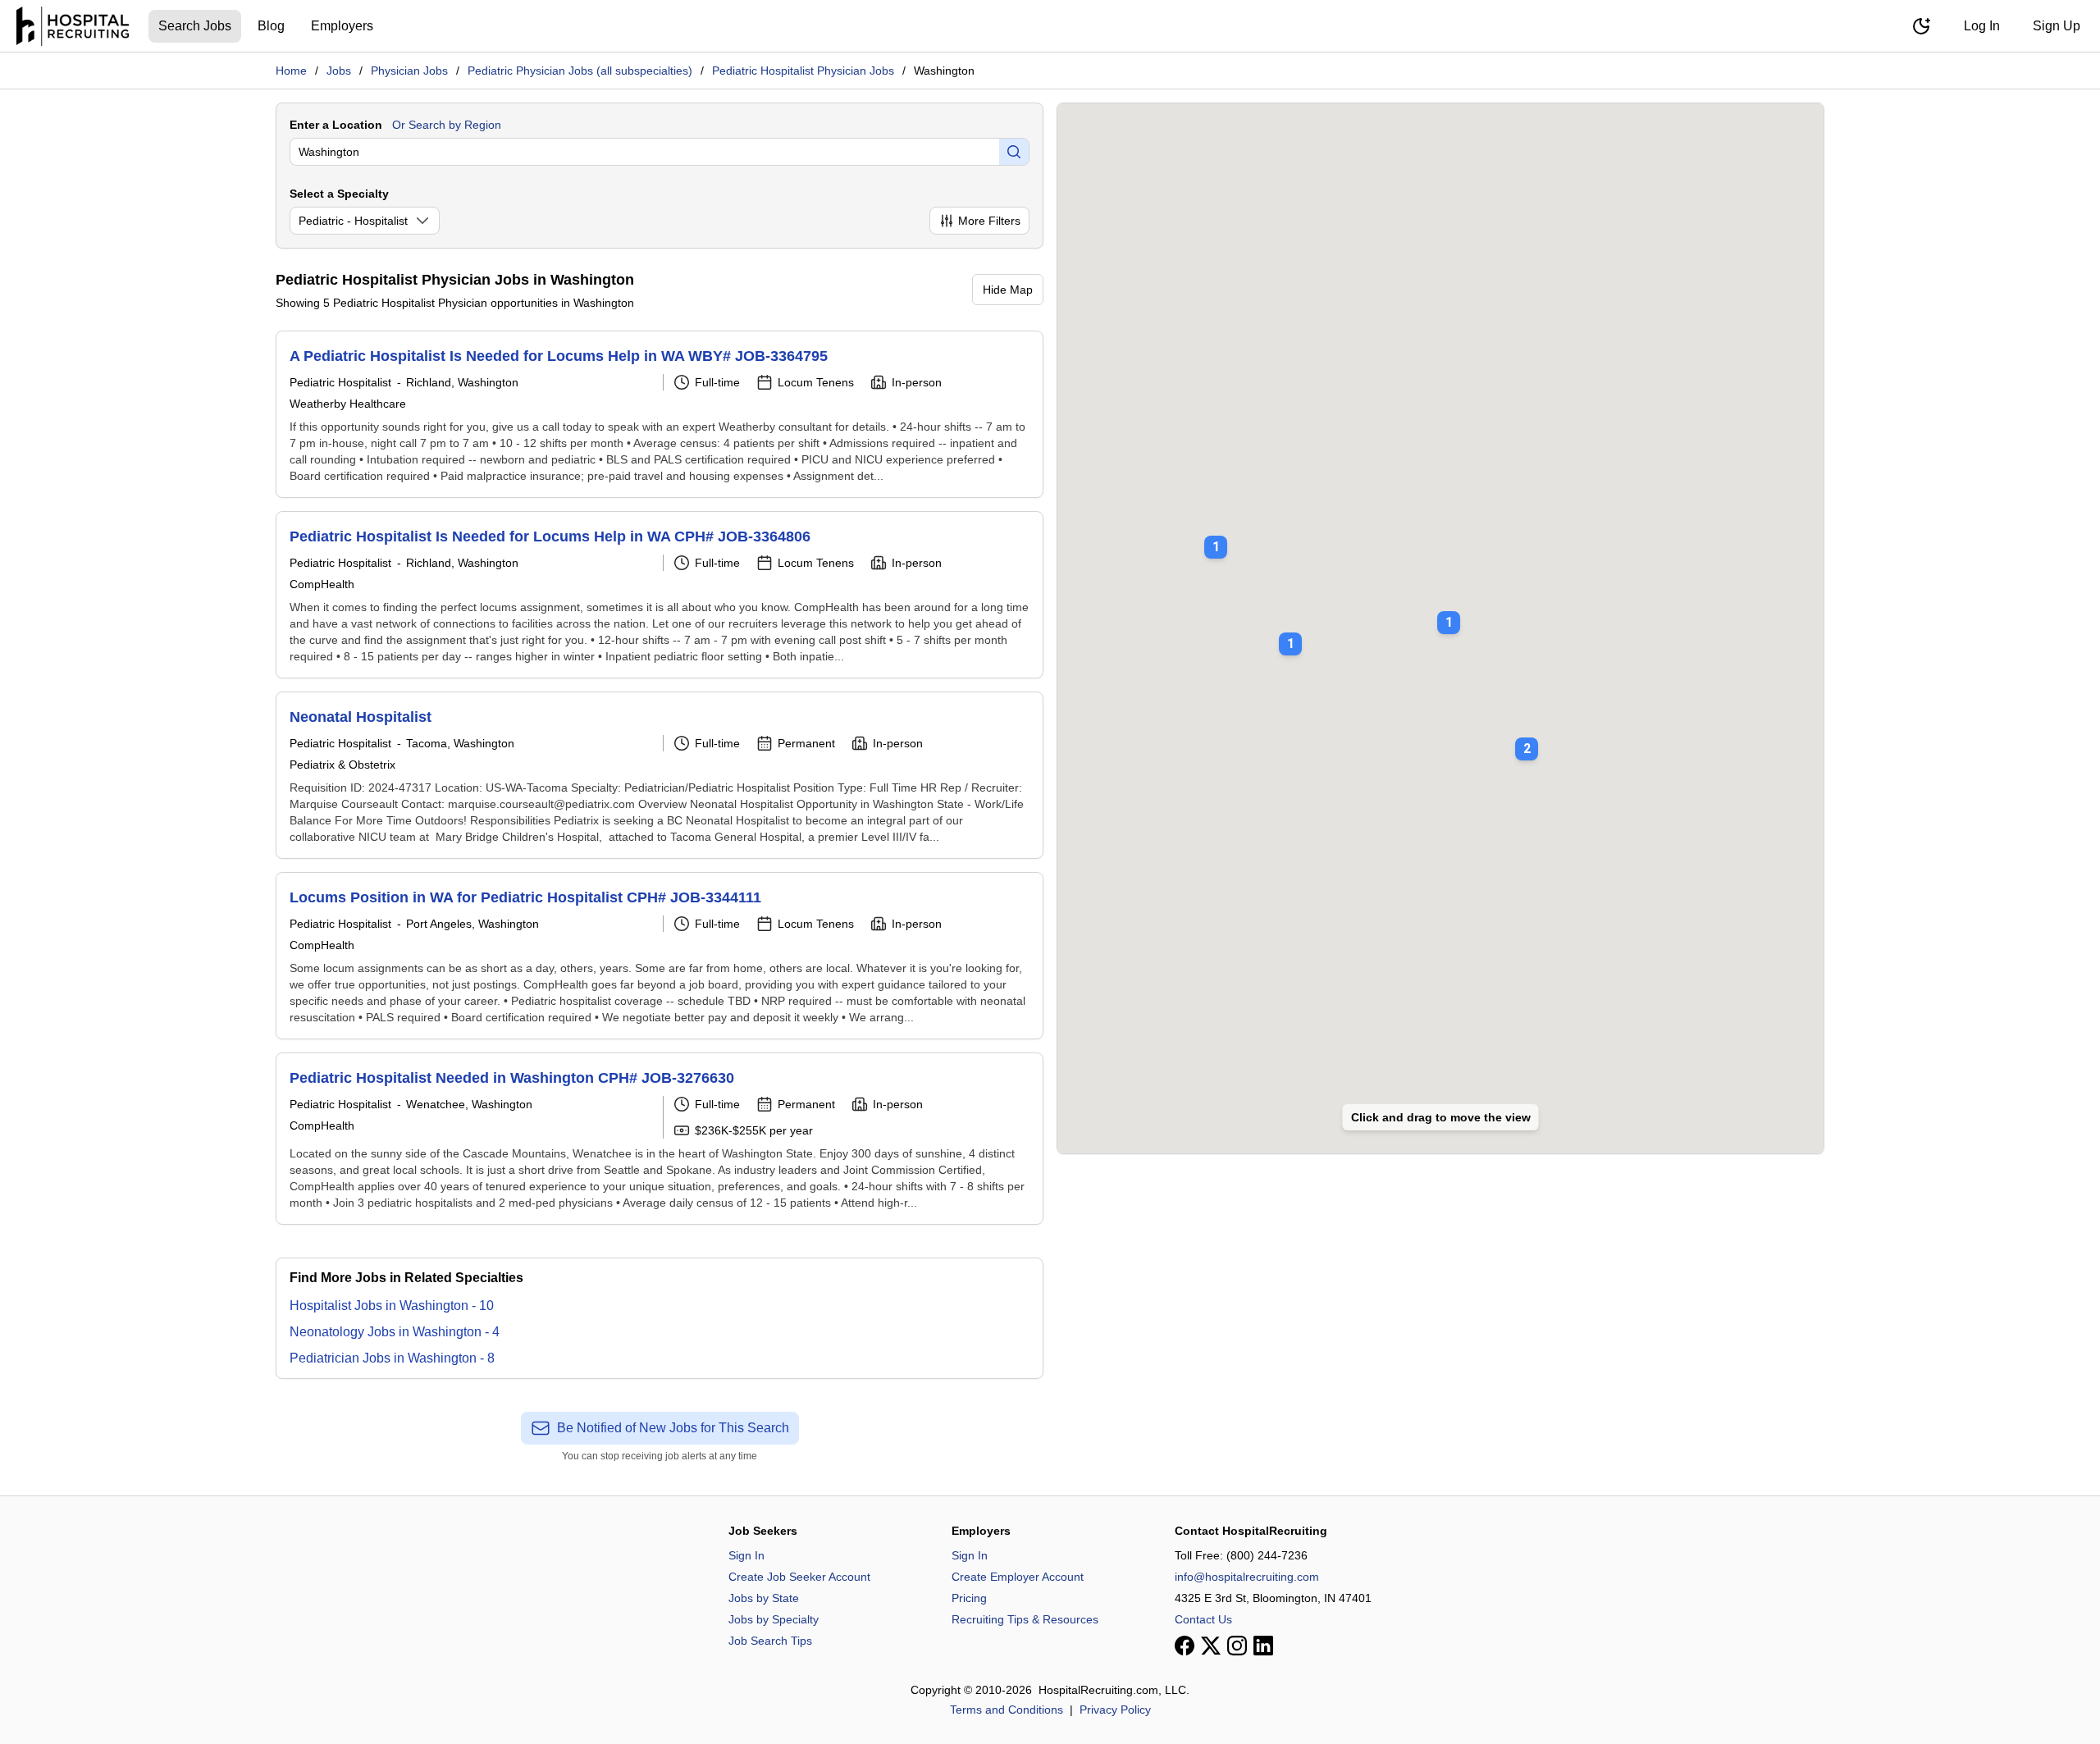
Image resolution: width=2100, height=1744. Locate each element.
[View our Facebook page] (1185, 1646)
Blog (271, 26)
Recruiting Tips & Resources (1025, 1619)
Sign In (746, 1555)
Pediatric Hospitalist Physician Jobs (803, 71)
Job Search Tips (770, 1641)
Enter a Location (336, 125)
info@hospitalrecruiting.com (1247, 1577)
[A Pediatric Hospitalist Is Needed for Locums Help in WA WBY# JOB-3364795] (660, 414)
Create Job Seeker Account (799, 1577)
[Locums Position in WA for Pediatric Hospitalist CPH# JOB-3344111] (660, 956)
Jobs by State (764, 1598)
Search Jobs (195, 26)
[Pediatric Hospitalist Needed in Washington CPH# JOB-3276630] (660, 1139)
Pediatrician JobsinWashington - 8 (392, 1358)
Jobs (339, 71)
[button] (1527, 737)
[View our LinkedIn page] (1263, 1646)
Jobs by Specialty (774, 1619)
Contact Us (1203, 1619)
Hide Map (1008, 290)
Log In (1982, 26)
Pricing (969, 1598)
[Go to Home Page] (73, 26)
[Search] (1014, 152)
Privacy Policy (1115, 1710)
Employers (342, 26)
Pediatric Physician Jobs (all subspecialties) (580, 71)
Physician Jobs (409, 71)
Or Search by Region (447, 125)
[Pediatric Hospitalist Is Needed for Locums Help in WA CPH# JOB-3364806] (660, 595)
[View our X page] (1211, 1646)
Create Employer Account (1018, 1577)
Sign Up (2057, 26)
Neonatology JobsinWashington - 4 (395, 1332)
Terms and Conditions (1007, 1710)
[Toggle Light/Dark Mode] (1921, 26)
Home (291, 71)
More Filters (989, 221)
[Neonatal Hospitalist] (660, 775)
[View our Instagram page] (1237, 1646)
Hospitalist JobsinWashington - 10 (392, 1306)
